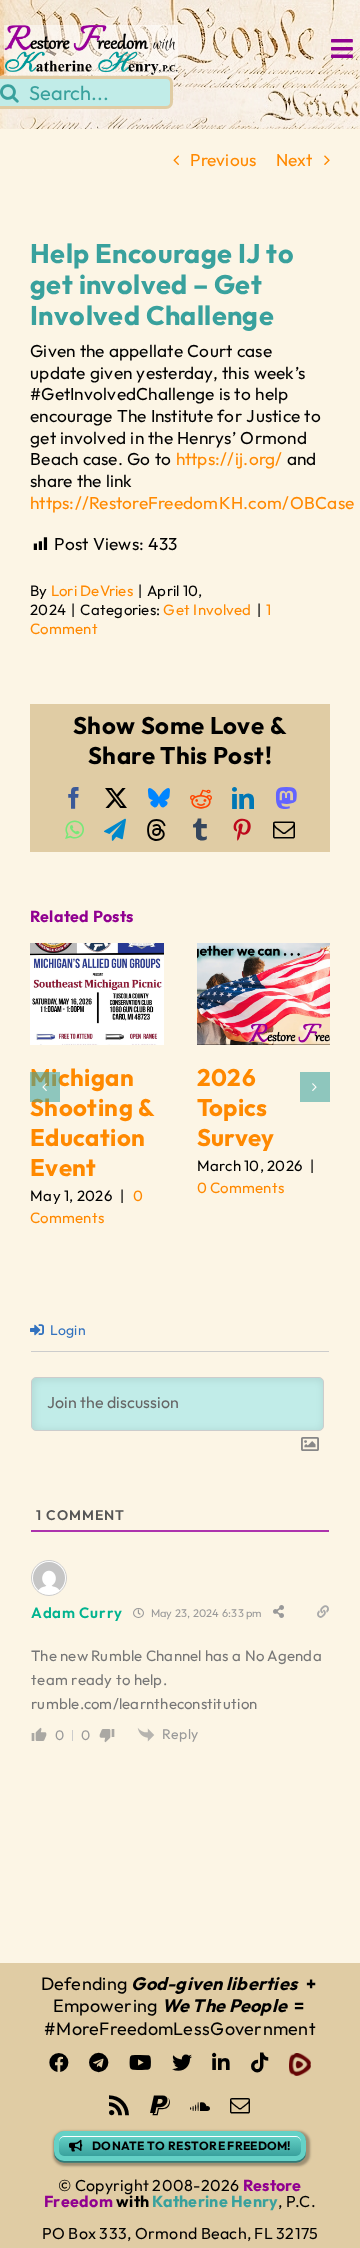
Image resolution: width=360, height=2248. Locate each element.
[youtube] (140, 2063)
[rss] (119, 2106)
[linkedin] (221, 2063)
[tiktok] (260, 2063)
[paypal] (160, 2106)
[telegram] (98, 2063)
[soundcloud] (200, 2106)
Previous (223, 159)
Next (294, 159)
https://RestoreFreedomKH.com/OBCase (192, 502)
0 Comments (241, 1187)
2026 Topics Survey (236, 1107)
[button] (45, 1087)
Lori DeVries (92, 590)
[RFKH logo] (91, 33)
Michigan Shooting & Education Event (92, 1122)
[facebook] (59, 2063)
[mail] (240, 2106)
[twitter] (182, 2063)
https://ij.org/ (229, 458)
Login (66, 1330)
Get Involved (207, 609)
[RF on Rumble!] (300, 2064)
